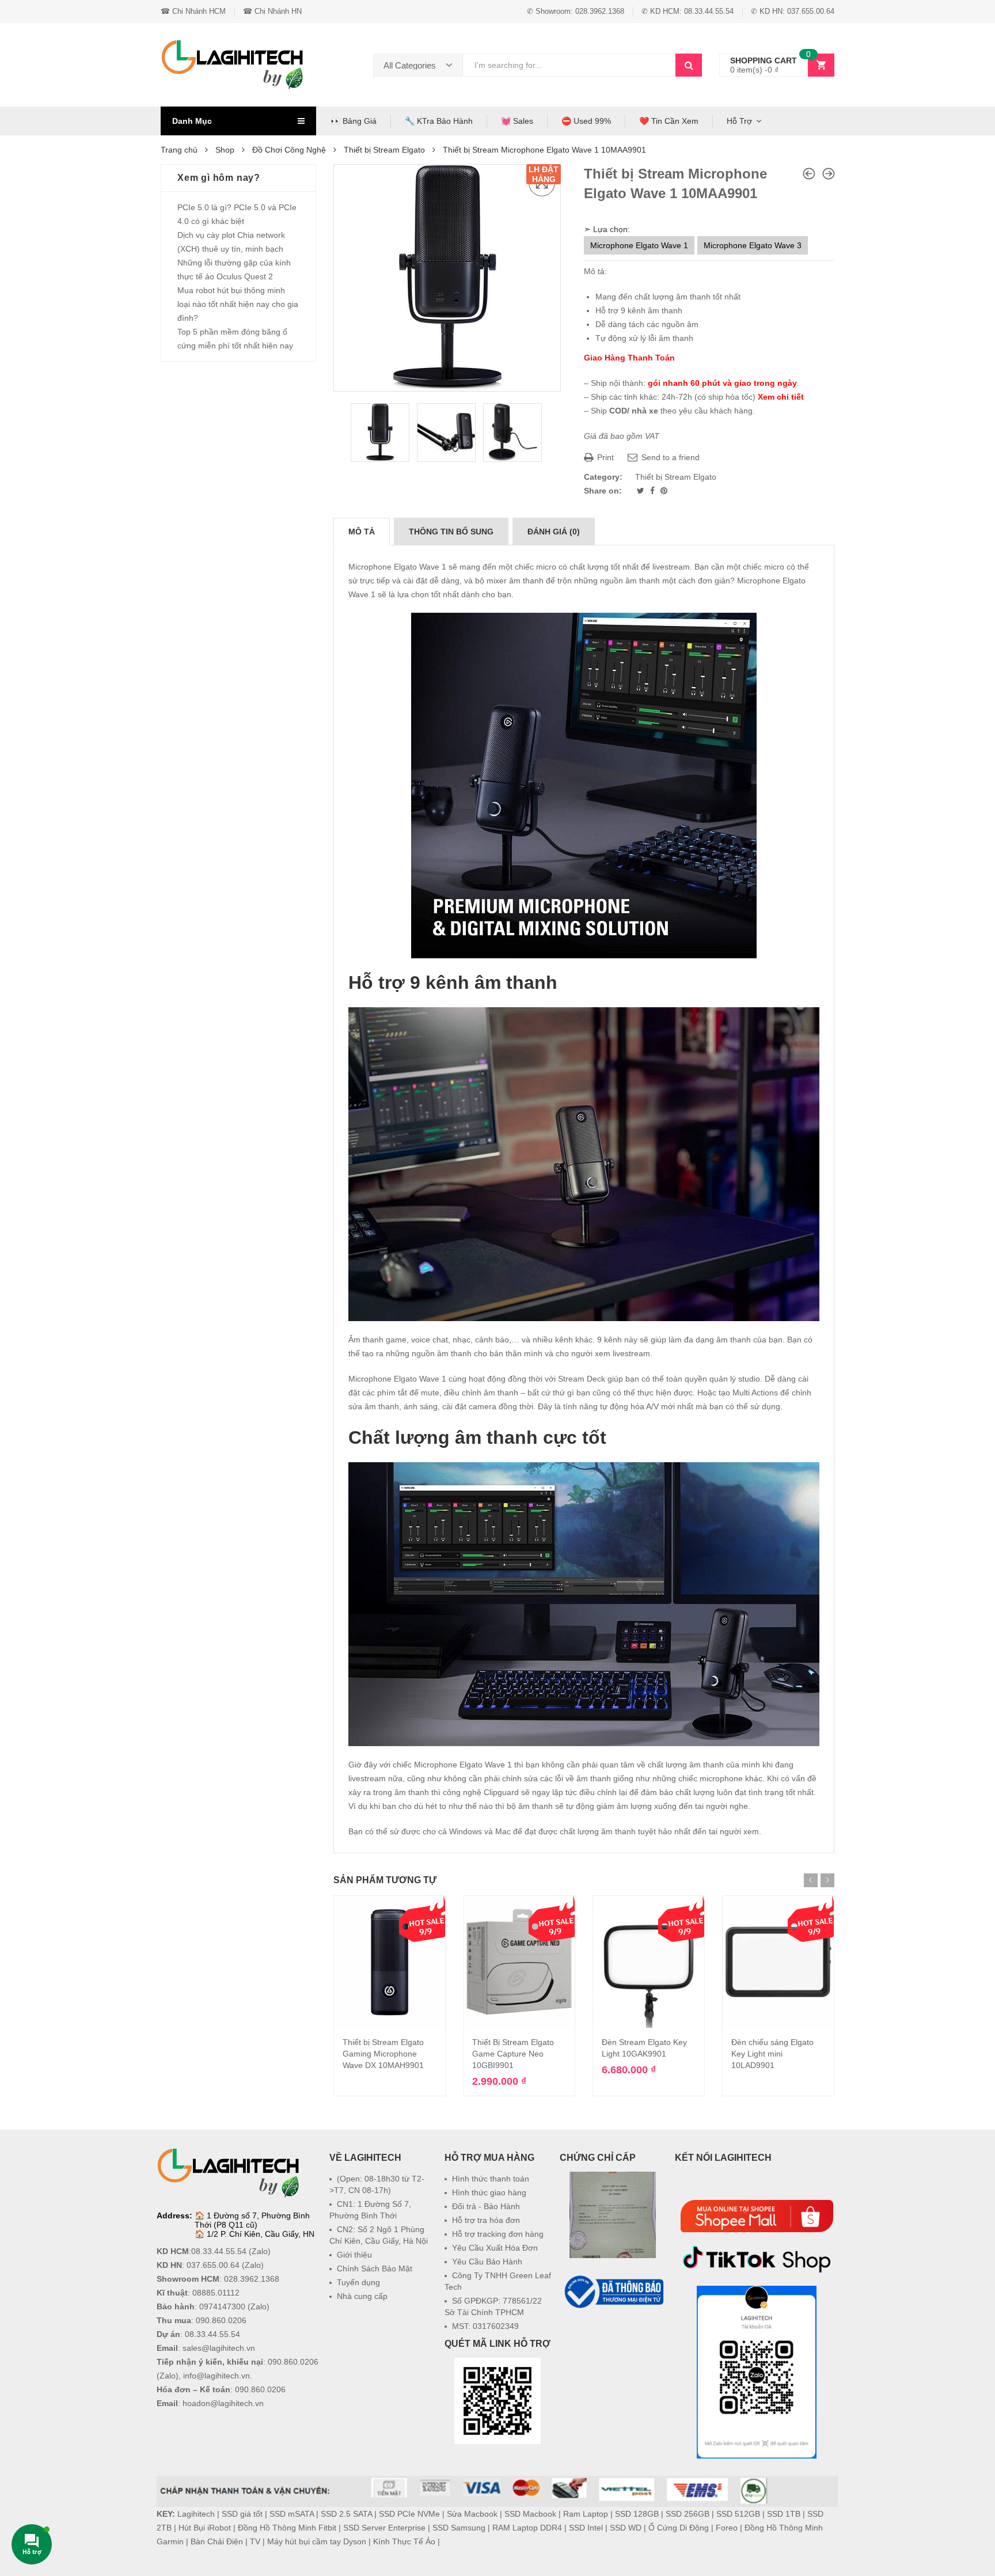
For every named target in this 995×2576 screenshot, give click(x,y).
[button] (613, 2339)
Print (604, 457)
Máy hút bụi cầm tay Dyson (317, 2541)
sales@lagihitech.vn (219, 2348)
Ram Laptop (586, 2514)
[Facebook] (654, 491)
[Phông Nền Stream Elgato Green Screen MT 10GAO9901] (809, 174)
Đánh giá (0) (554, 532)
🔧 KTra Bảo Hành (439, 121)
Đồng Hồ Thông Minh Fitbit (287, 2528)
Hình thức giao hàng (489, 2192)
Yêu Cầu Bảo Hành (487, 2262)
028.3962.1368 (252, 2279)
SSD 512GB (738, 2514)
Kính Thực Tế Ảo (404, 2541)
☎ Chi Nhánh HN (272, 11)
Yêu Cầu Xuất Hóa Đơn (495, 2248)
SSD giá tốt (242, 2514)
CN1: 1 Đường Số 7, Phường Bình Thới (370, 2210)
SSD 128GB (637, 2514)
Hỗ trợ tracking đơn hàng (498, 2234)
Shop (225, 150)
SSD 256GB (688, 2514)
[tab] (362, 532)
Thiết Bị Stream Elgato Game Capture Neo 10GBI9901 (513, 2054)
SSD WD (626, 2528)
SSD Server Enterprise (384, 2528)
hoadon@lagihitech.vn (223, 2403)
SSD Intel (586, 2528)
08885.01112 (216, 2293)
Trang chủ (179, 150)
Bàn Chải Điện (217, 2541)
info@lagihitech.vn (217, 2376)
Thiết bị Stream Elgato (384, 150)
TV (255, 2541)
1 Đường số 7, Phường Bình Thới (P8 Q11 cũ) (252, 2220)
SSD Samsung (459, 2528)
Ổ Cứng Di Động (679, 2528)
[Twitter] (642, 491)
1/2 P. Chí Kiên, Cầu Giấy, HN (261, 2234)
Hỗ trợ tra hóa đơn (486, 2220)
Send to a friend (669, 457)
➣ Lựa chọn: (607, 229)
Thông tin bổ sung (451, 532)
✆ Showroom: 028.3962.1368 (576, 11)
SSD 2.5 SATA (346, 2514)
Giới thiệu (354, 2255)
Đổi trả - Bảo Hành (486, 2206)
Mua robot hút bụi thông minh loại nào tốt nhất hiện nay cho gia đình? (238, 304)
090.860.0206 (221, 2320)
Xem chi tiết (781, 397)
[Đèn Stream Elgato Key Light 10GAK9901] (829, 174)
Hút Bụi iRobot (205, 2528)
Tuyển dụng (358, 2282)
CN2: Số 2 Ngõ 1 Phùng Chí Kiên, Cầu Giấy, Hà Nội (379, 2235)
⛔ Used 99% (586, 121)
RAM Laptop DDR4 (527, 2528)
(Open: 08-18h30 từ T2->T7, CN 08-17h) (377, 2184)
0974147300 (222, 2306)
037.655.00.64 (213, 2265)
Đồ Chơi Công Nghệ (289, 150)
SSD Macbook (530, 2514)
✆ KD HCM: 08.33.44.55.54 (688, 11)
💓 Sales (517, 121)
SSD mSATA (292, 2514)
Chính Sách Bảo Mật (375, 2268)
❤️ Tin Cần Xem (669, 121)
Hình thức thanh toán (491, 2179)
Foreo (727, 2528)
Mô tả (362, 532)
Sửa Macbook (472, 2514)
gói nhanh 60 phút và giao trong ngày (722, 383)
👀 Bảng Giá (354, 121)
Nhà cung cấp (362, 2296)
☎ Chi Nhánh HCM (193, 11)
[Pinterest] (664, 491)
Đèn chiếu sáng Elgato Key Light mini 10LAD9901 (772, 2054)
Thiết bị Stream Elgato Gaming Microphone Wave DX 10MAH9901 (383, 2054)
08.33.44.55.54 (219, 2251)
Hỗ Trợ (739, 121)
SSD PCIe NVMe (409, 2514)
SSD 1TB (784, 2514)
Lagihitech (196, 2514)
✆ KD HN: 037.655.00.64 (793, 11)
